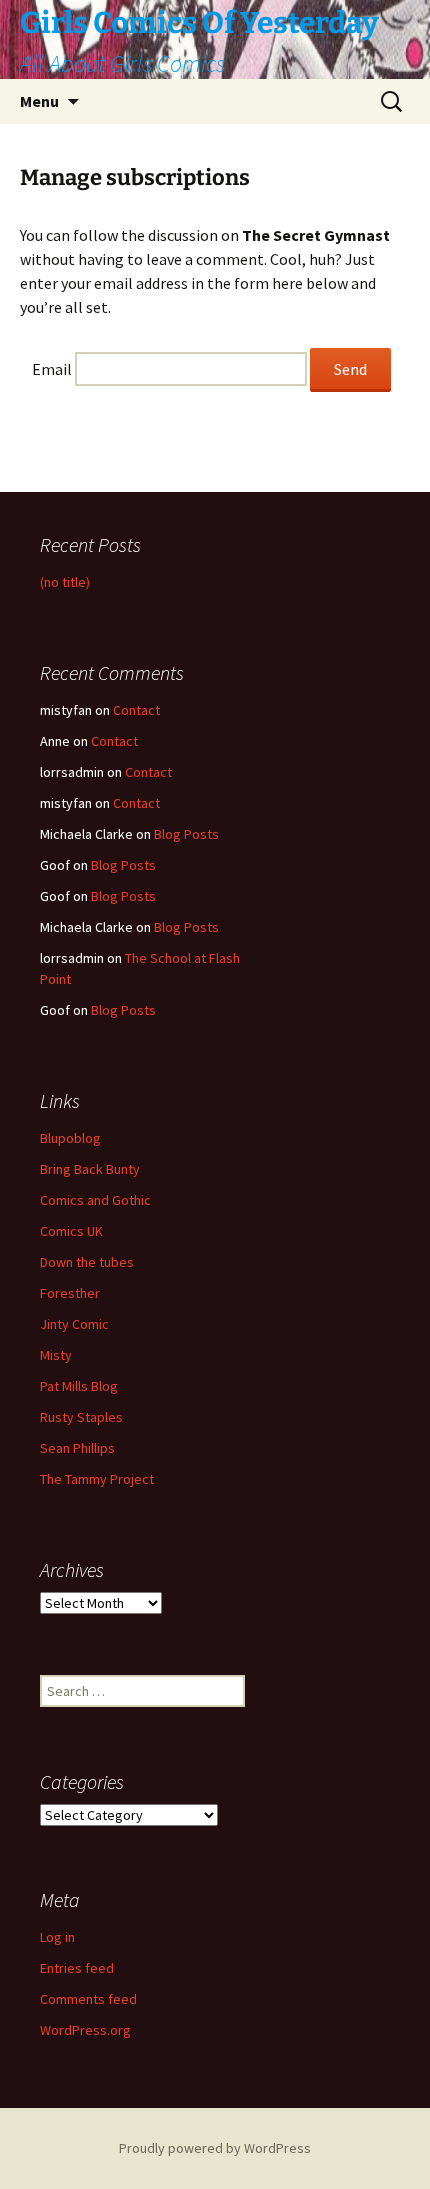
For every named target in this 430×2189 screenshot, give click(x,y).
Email (52, 369)
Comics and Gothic (95, 1200)
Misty (56, 1355)
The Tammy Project (97, 1479)
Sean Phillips (77, 1448)
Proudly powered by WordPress (215, 2148)
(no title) (65, 582)
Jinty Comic (74, 1324)
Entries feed (77, 1968)
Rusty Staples (81, 1417)
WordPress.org (85, 2030)
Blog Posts (186, 834)
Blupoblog (70, 1138)
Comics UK (71, 1231)
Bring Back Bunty (90, 1169)
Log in (57, 1937)
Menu (39, 101)
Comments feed (88, 1999)
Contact (136, 710)
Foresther (70, 1293)
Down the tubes (87, 1262)
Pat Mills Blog (79, 1386)
